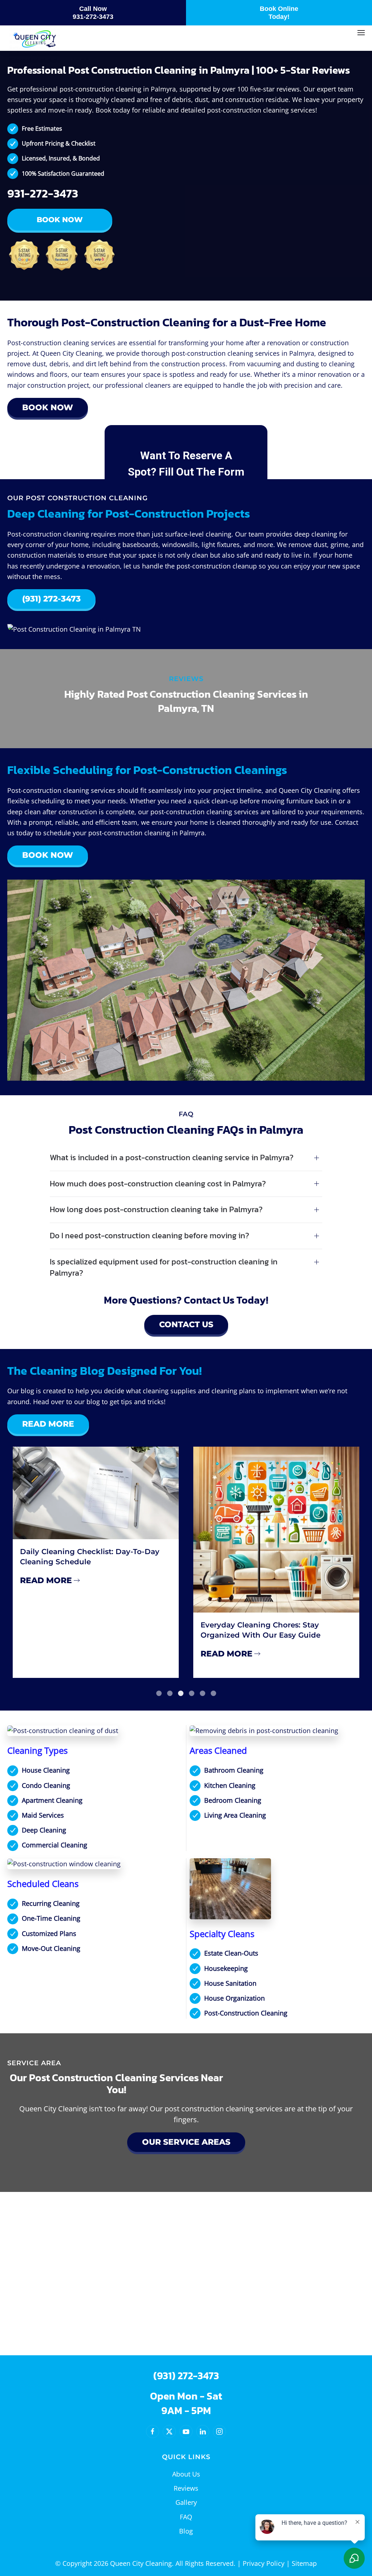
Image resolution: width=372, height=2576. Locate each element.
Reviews (186, 2488)
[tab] (159, 1693)
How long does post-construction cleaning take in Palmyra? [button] (156, 1210)
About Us (186, 2474)
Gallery (186, 2502)
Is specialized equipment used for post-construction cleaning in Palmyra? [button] (164, 1268)
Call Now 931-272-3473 (93, 13)
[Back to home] (35, 40)
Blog (186, 2531)
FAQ (186, 2517)
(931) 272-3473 (51, 599)
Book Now (60, 220)
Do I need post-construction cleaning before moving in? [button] (149, 1236)
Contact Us (186, 1324)
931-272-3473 (43, 193)
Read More (48, 1424)
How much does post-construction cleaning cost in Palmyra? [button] (158, 1184)
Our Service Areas (186, 2142)
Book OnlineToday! (279, 13)
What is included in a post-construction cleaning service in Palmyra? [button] (172, 1158)
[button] (361, 33)
